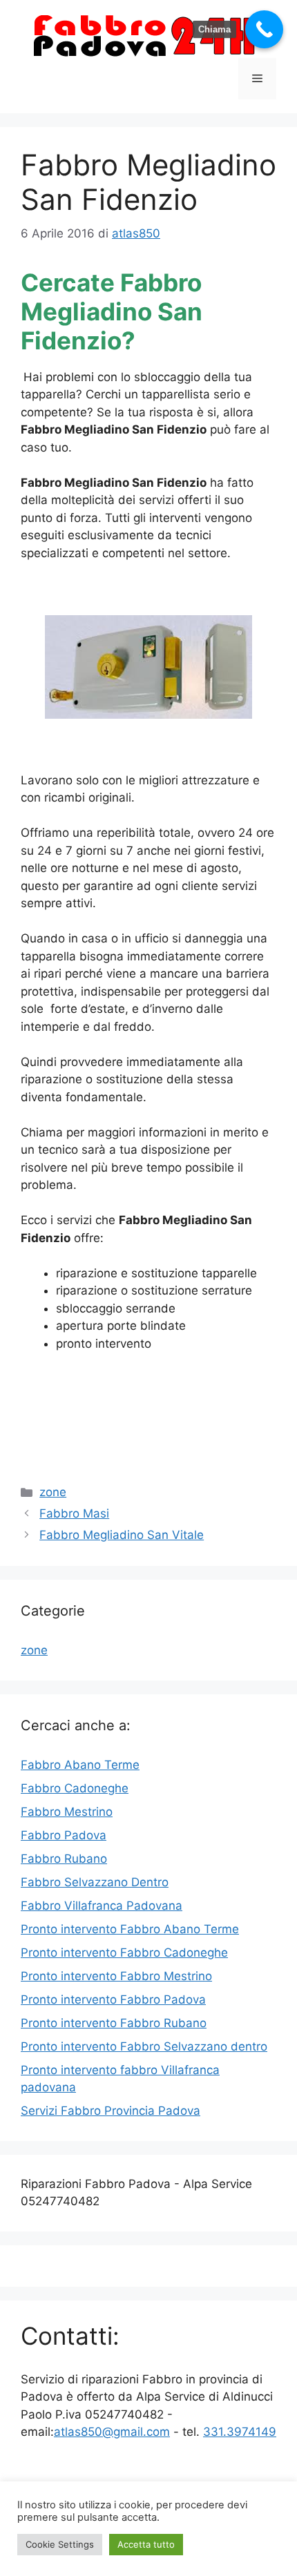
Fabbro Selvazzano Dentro (95, 1882)
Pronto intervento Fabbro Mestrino (116, 1976)
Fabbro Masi (74, 1513)
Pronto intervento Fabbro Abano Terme (130, 1929)
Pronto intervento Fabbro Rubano (114, 2023)
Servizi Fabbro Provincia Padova (111, 2111)
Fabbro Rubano (64, 1859)
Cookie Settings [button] (60, 2544)
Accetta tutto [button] (146, 2544)
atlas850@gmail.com (112, 2432)
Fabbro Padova (64, 1835)
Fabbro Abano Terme (80, 1765)
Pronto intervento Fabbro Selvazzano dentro (144, 2046)
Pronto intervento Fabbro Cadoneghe (124, 1953)
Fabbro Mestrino (67, 1812)
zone (53, 1492)
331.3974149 (240, 2432)
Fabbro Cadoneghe (75, 1788)
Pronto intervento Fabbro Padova (113, 1999)
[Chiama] (264, 29)
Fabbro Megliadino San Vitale (122, 1535)
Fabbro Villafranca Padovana (102, 1906)
